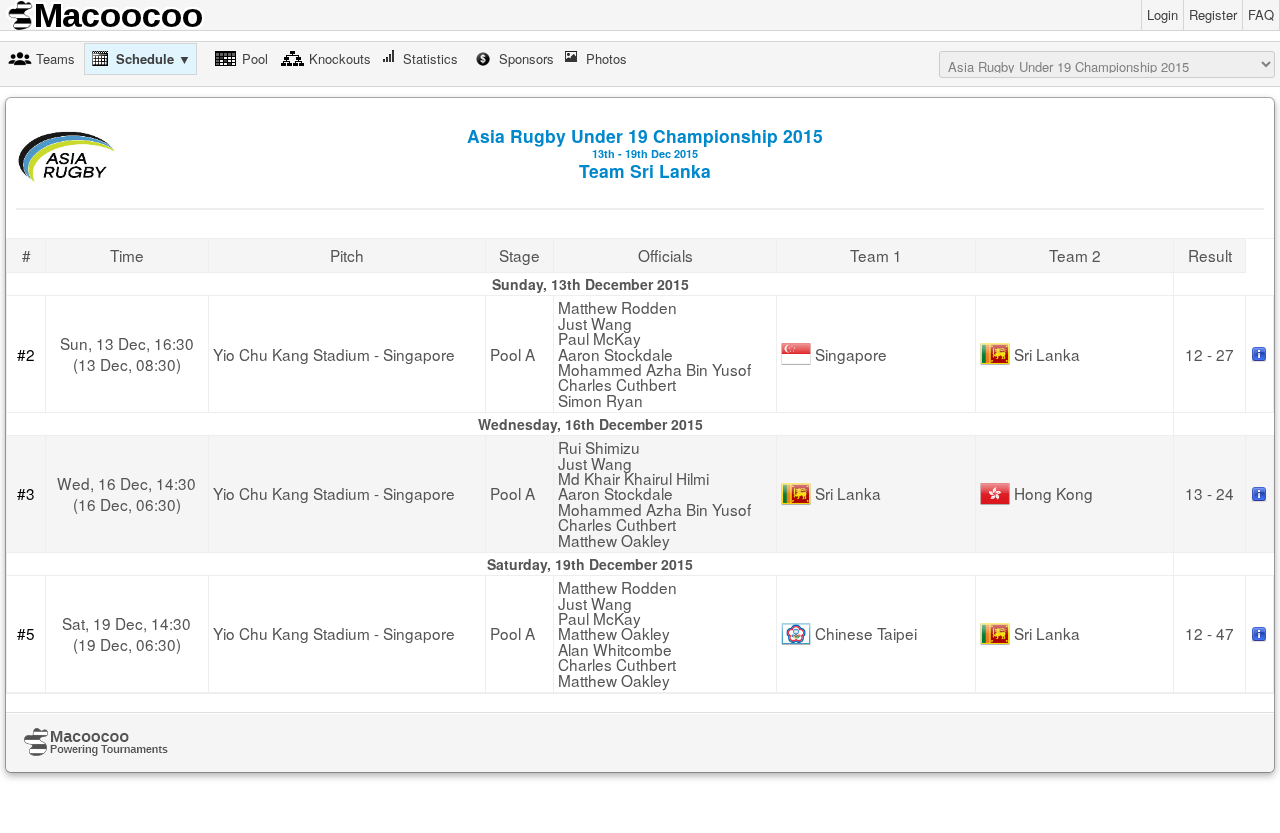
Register (1213, 14)
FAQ (1261, 14)
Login (1162, 14)
